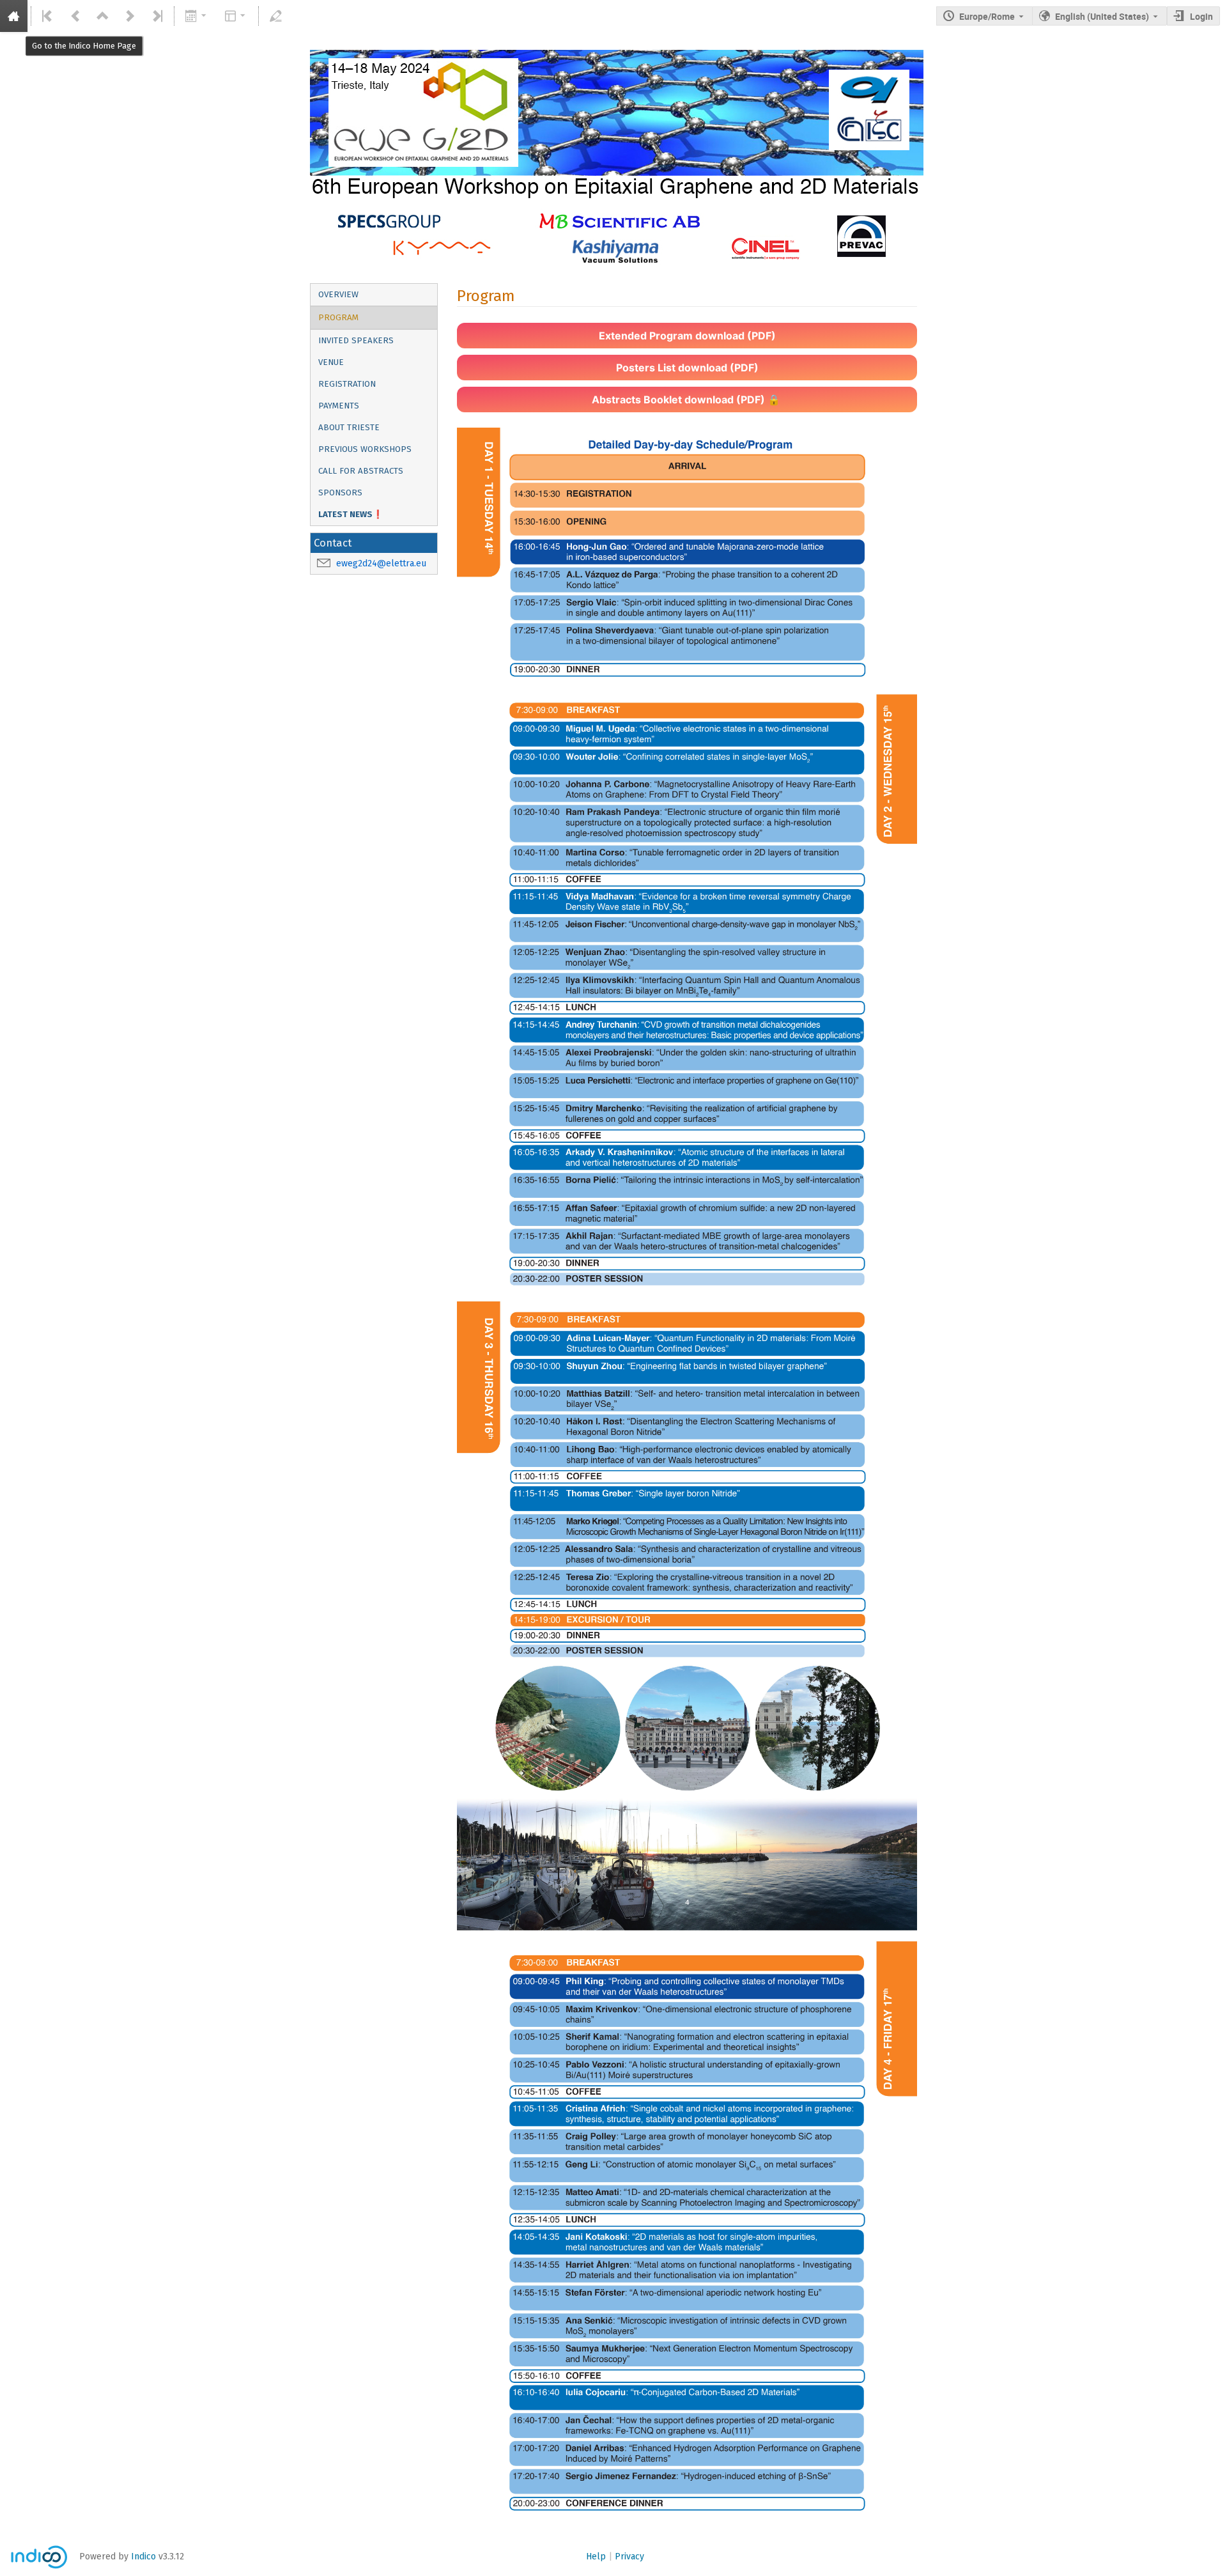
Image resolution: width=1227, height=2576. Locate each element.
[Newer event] (130, 16)
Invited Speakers (356, 341)
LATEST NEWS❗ (351, 515)
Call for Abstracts (361, 471)
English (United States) (1102, 16)
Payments (339, 406)
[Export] (197, 16)
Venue (331, 362)
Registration (347, 384)
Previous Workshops (365, 449)
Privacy (629, 2557)
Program (338, 318)
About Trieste (349, 428)
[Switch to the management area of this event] (276, 16)
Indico (143, 2557)
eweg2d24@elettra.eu (381, 563)
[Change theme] (235, 16)
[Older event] (75, 16)
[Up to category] (103, 16)
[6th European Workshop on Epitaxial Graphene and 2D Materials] (613, 60)
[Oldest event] (48, 16)
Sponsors (340, 493)
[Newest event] (157, 16)
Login (1201, 16)
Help (596, 2557)
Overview (338, 295)
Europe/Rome (987, 16)
